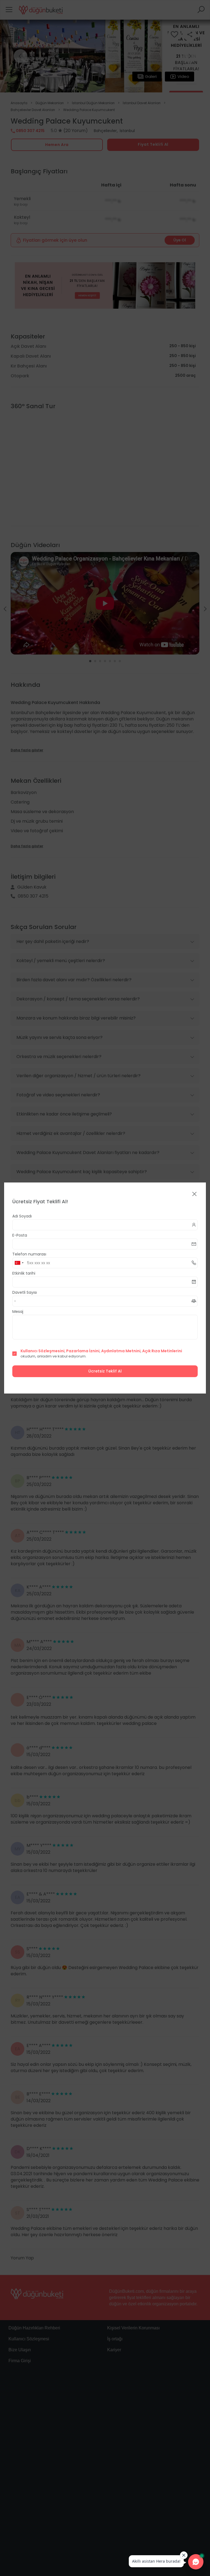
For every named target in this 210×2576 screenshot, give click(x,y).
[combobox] (19, 1263)
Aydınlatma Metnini (121, 1351)
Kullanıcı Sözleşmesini (43, 1351)
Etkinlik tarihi (24, 1273)
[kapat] (194, 1194)
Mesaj (18, 1312)
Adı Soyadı (22, 1216)
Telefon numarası (29, 1254)
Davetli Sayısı (25, 1292)
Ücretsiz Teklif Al (105, 1371)
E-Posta (20, 1235)
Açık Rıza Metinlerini (162, 1351)
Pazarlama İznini (83, 1351)
